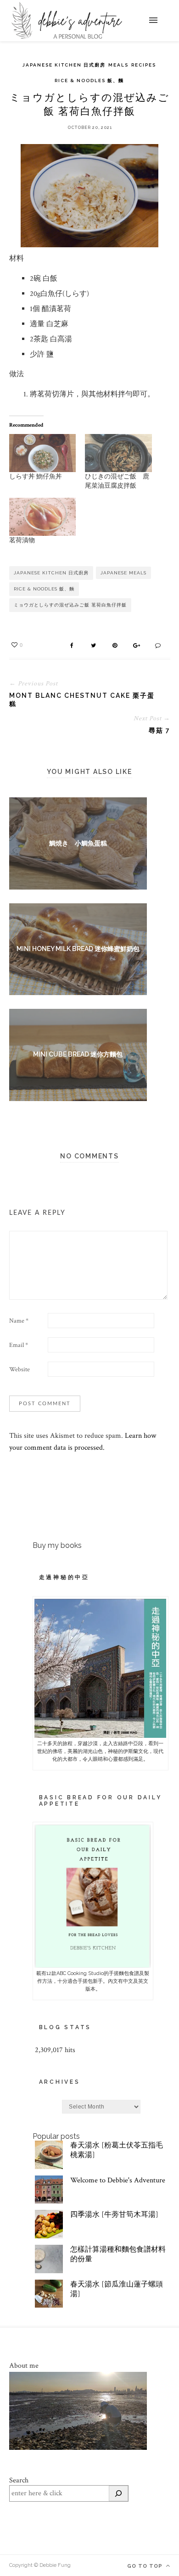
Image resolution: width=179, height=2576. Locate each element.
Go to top (146, 2566)
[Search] (118, 2493)
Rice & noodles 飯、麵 (89, 81)
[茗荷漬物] (43, 517)
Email (19, 1345)
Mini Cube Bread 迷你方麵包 (78, 1054)
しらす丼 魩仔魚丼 (36, 477)
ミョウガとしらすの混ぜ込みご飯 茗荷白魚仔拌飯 (70, 605)
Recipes (144, 65)
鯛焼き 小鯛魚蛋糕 (78, 843)
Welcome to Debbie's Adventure (118, 2180)
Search (19, 2480)
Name (19, 1321)
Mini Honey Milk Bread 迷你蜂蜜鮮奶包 (78, 949)
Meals (118, 65)
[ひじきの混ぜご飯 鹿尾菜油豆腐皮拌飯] (118, 453)
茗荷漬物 (22, 540)
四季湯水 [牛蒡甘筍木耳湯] (114, 2215)
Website (20, 1369)
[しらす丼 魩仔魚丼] (43, 453)
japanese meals (123, 573)
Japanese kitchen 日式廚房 (64, 65)
